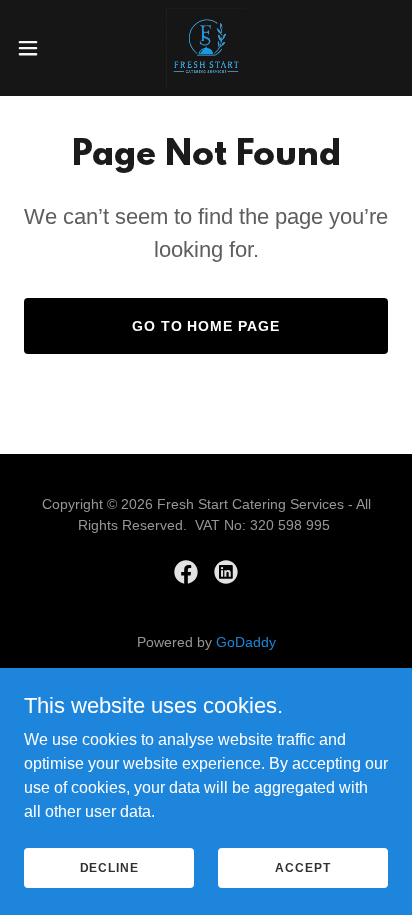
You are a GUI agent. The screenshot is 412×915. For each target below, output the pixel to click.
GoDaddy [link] (246, 642)
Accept (302, 867)
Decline (109, 867)
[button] (37, 48)
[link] (206, 48)
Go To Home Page (206, 326)
